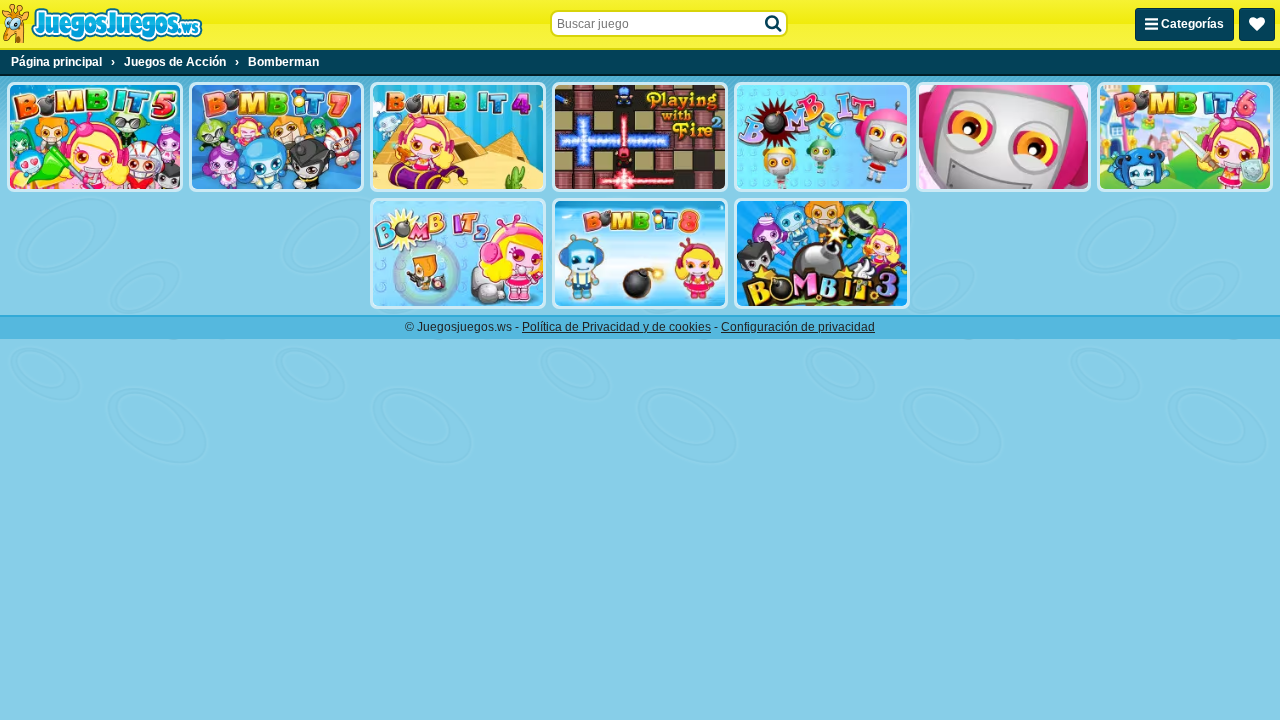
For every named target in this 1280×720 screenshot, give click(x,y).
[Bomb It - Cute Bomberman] (1004, 137)
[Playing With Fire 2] (640, 137)
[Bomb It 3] (822, 253)
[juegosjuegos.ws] (101, 24)
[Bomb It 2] (458, 253)
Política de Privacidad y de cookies (616, 327)
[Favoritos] (1257, 24)
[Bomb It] (822, 137)
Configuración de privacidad (798, 327)
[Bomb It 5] (95, 137)
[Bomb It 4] (458, 137)
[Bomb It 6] (1185, 137)
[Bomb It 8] (640, 253)
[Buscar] (774, 24)
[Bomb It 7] (277, 137)
